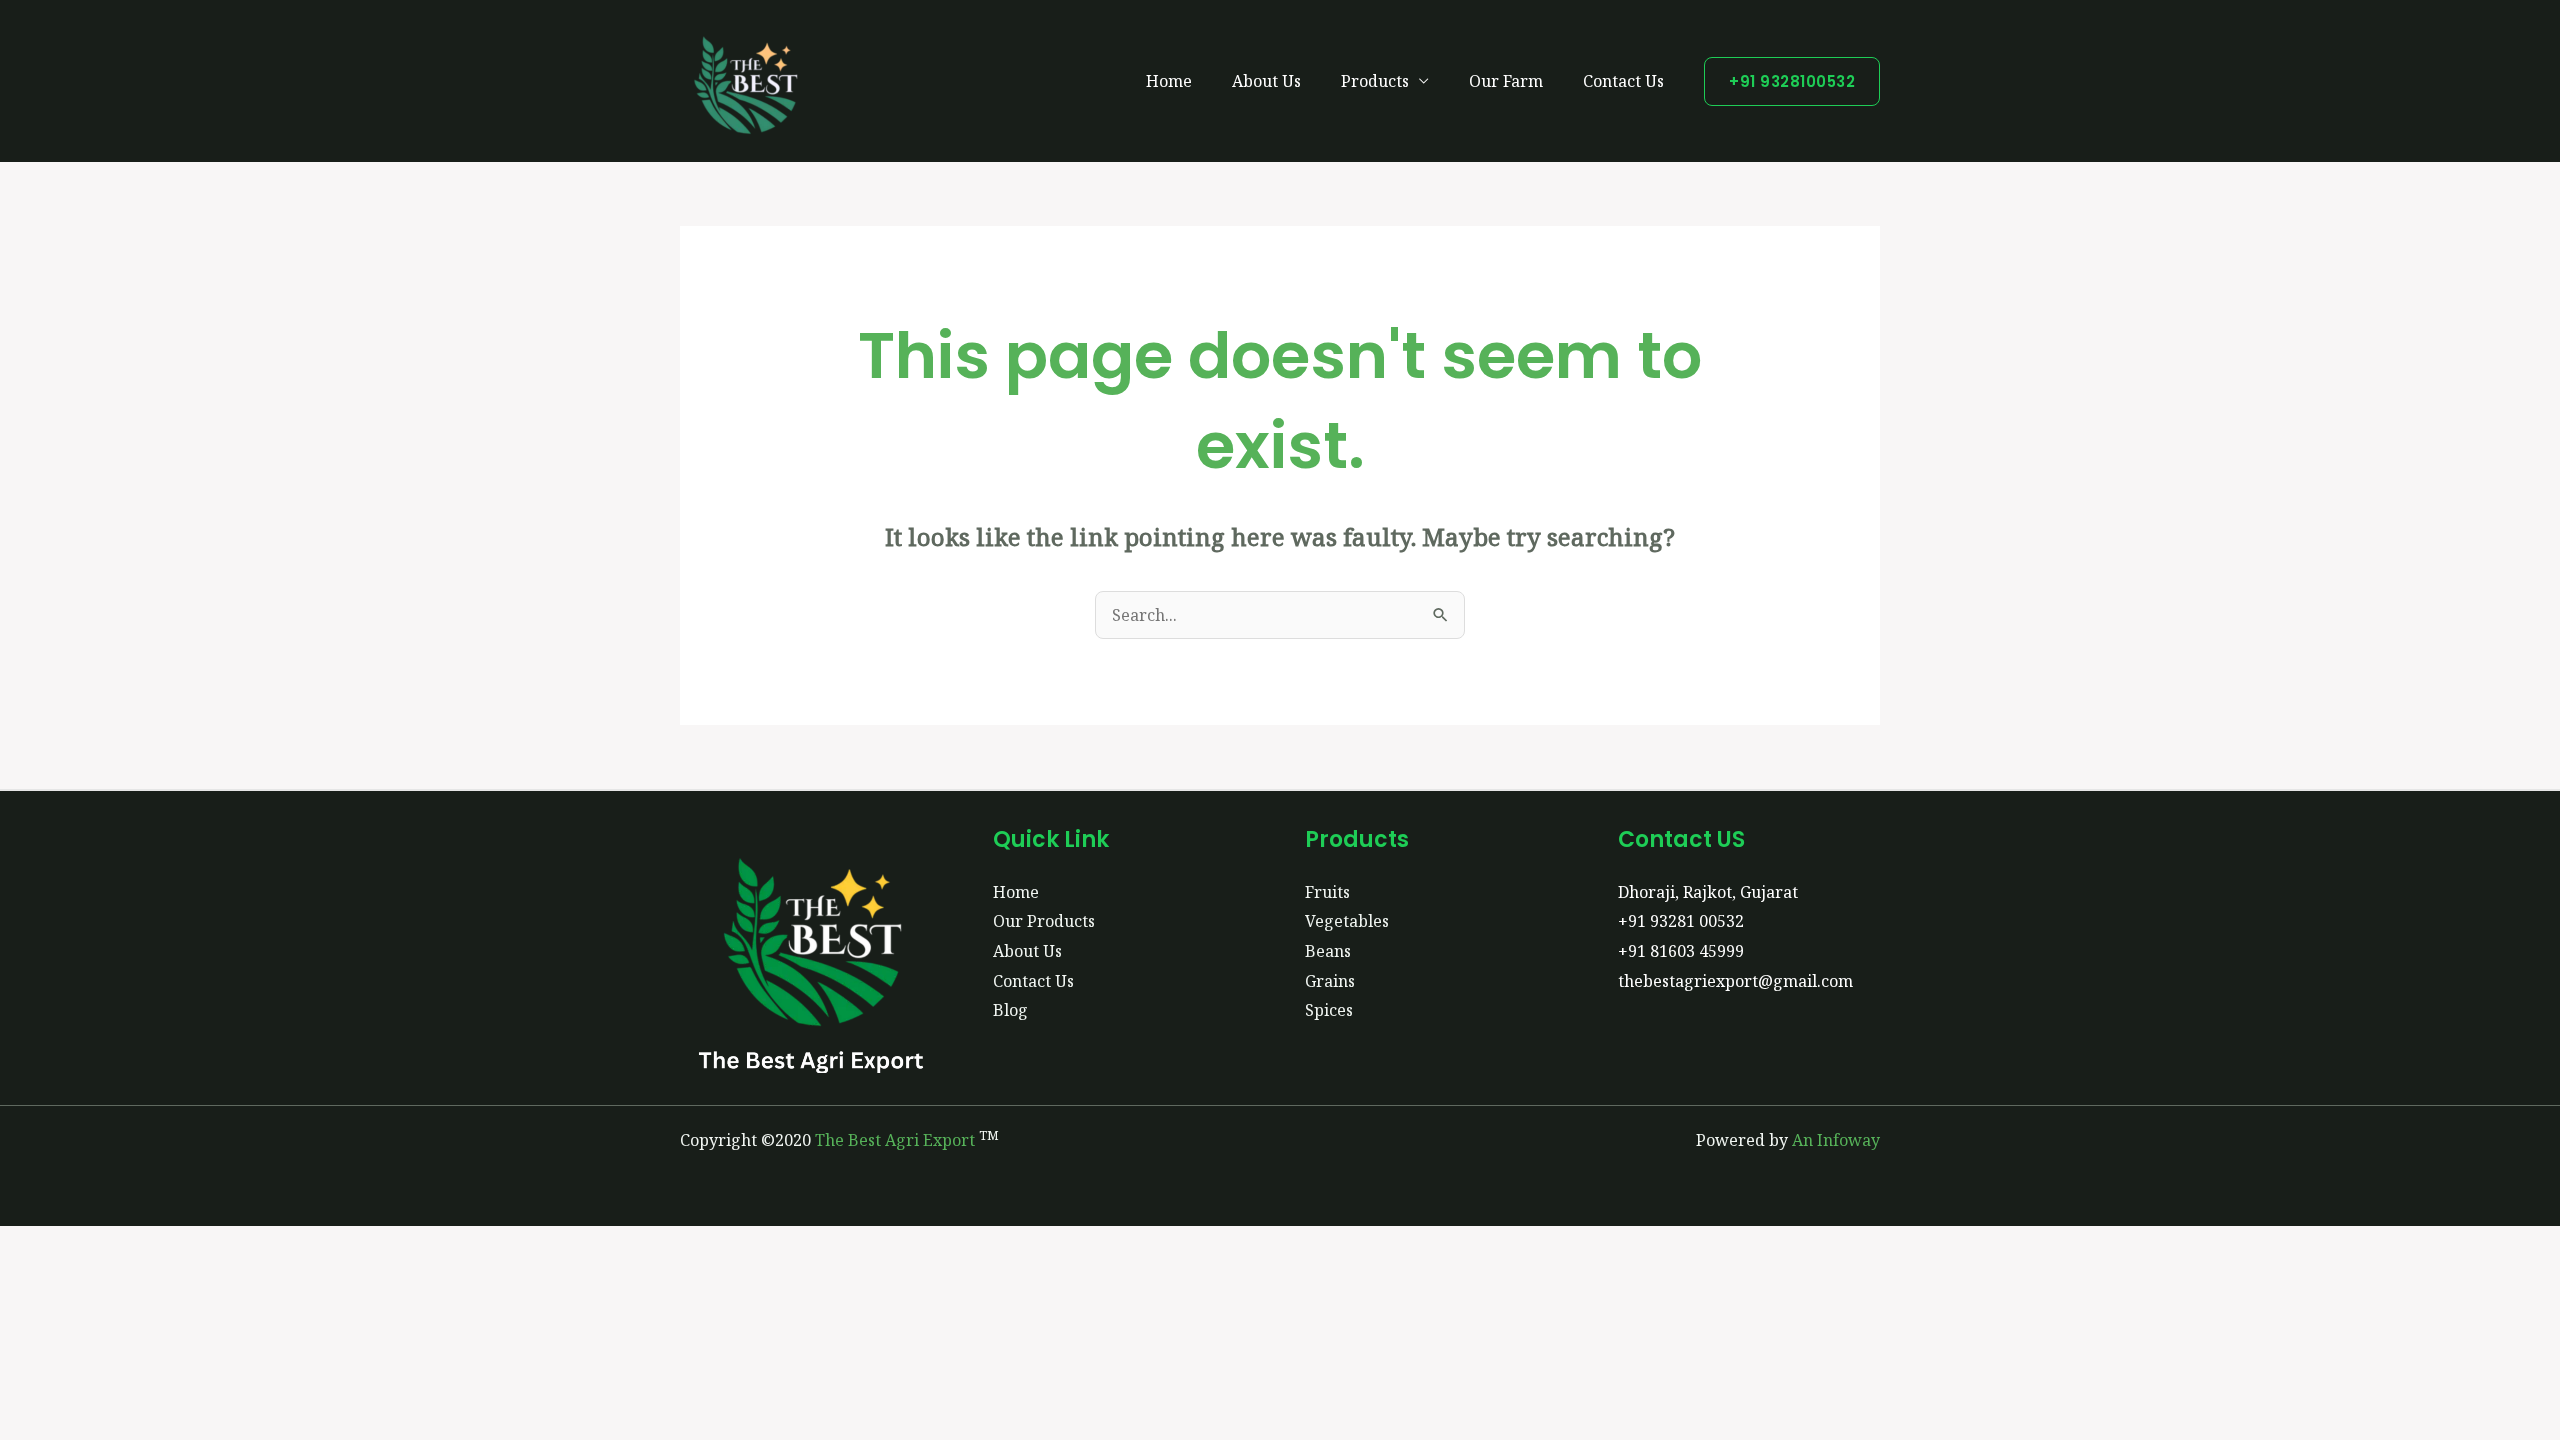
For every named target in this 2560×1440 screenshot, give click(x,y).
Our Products (1044, 921)
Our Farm (1506, 81)
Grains (1330, 981)
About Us (1266, 81)
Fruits (1327, 892)
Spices (1329, 1010)
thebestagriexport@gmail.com (1735, 981)
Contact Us (1623, 81)
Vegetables (1347, 921)
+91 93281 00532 (1681, 921)
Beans (1328, 951)
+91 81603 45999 (1681, 951)
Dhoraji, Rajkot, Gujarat (1708, 892)
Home (1169, 81)
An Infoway (1836, 1140)
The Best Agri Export (895, 1140)
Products (1375, 81)
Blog (1010, 1010)
